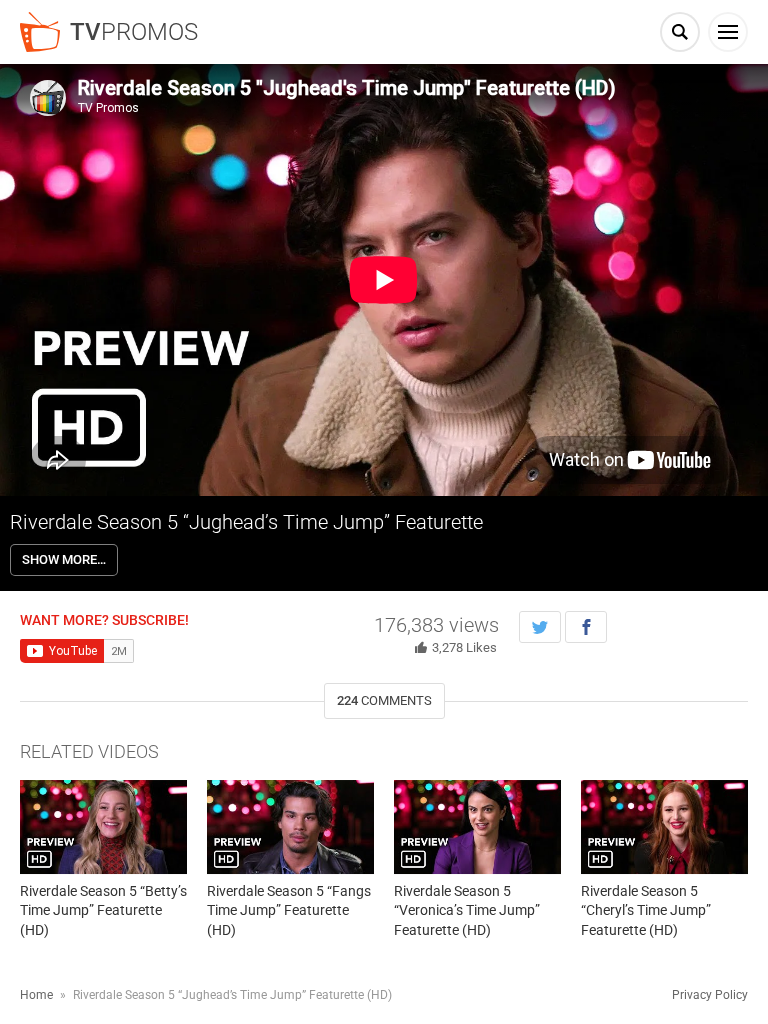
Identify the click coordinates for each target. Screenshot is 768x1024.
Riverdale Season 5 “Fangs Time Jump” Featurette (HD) (289, 910)
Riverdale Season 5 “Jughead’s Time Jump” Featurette (246, 522)
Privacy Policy (710, 995)
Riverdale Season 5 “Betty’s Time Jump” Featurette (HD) (103, 910)
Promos (134, 32)
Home (36, 995)
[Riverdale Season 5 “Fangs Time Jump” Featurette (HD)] (290, 827)
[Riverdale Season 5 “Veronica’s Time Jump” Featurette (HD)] (477, 827)
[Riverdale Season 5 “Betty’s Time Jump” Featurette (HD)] (103, 827)
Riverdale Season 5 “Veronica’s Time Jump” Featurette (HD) (467, 910)
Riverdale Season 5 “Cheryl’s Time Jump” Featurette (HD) (646, 910)
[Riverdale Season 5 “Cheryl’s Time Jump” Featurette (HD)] (664, 827)
